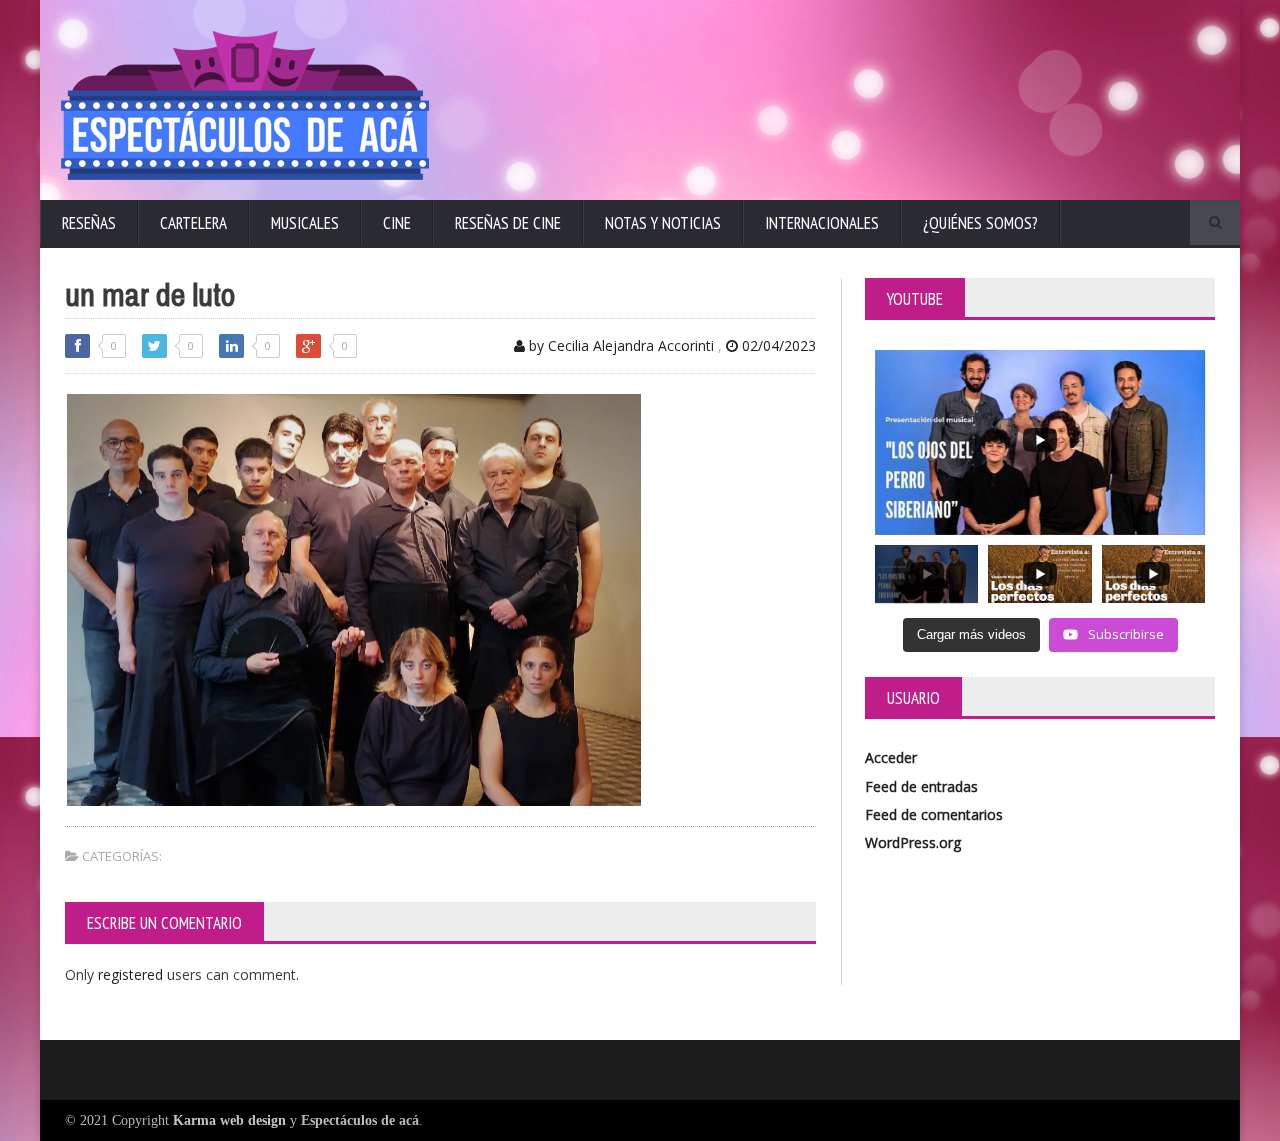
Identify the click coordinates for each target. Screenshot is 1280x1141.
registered (132, 974)
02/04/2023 (777, 345)
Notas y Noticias (663, 223)
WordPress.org (913, 842)
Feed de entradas (921, 786)
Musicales (305, 223)
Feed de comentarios (934, 814)
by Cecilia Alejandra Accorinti (619, 345)
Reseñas (89, 223)
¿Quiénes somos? (980, 223)
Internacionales (822, 223)
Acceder (891, 757)
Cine (397, 223)
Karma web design (229, 1120)
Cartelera (193, 223)
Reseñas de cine (508, 223)
